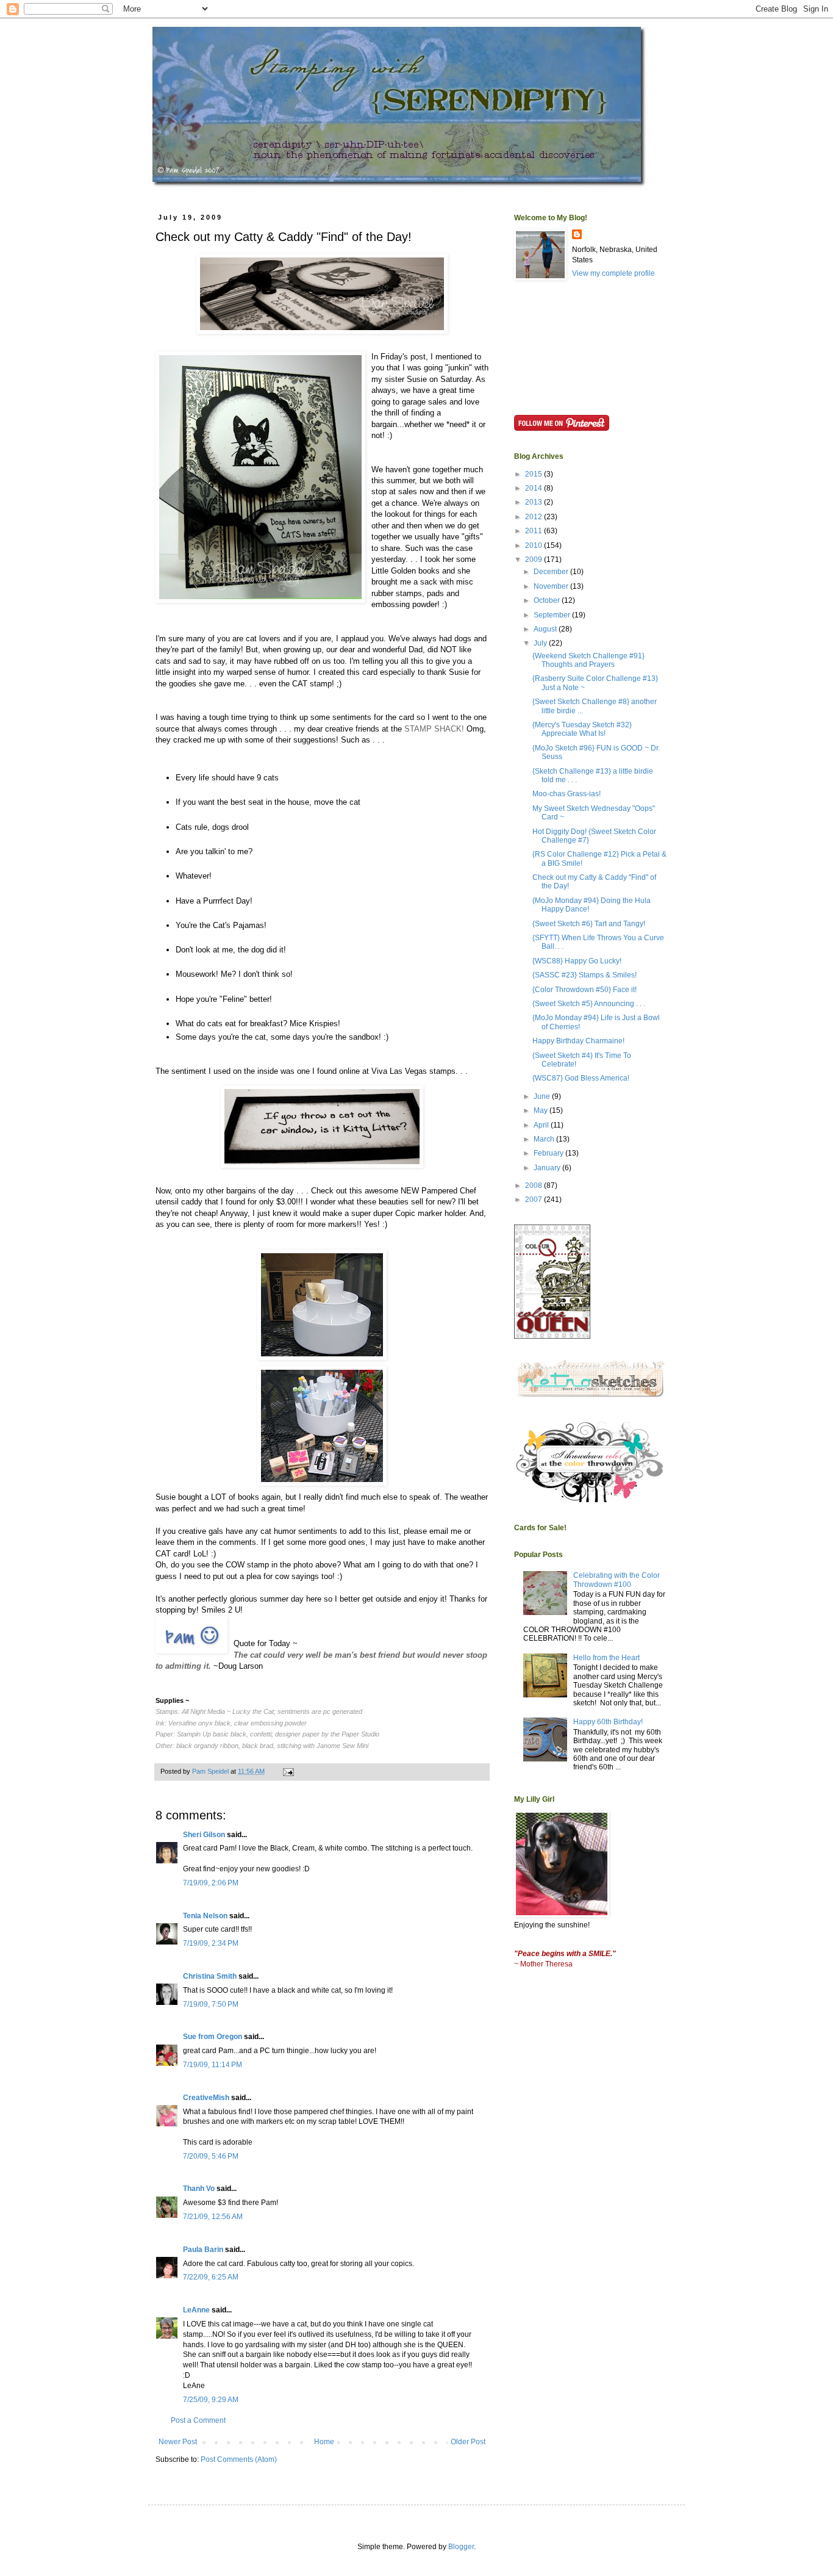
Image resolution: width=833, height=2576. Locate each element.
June (543, 1096)
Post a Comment (198, 2420)
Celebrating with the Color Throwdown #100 (617, 1580)
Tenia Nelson (205, 1916)
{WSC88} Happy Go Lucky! (577, 961)
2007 (534, 1200)
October (548, 600)
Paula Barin (203, 2250)
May (542, 1110)
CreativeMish (206, 2098)
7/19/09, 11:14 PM (213, 2065)
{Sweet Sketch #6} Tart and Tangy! (589, 924)
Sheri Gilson (204, 1835)
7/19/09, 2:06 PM (211, 1883)
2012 (534, 517)
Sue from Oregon (213, 2037)
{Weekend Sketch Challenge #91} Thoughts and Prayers (588, 660)
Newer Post (178, 2442)
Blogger (461, 2547)
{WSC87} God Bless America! (581, 1078)
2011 (534, 531)
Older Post (468, 2442)
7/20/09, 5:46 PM (211, 2156)
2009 (534, 559)
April (542, 1125)
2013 (534, 502)
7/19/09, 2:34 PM (211, 1943)
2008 (534, 1185)
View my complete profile (613, 273)
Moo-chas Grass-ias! (567, 794)
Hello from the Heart (606, 1658)
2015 (534, 474)
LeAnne (196, 2310)
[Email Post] (288, 1771)
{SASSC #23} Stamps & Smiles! (585, 975)
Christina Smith (210, 1976)
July (541, 643)
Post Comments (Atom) (239, 2459)
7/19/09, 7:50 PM (211, 2004)
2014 (534, 488)
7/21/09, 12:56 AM (213, 2217)
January (548, 1168)
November (552, 586)
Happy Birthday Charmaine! (578, 1041)
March (545, 1139)
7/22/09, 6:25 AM (211, 2277)
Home (324, 2442)
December (552, 572)
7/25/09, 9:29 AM (211, 2400)
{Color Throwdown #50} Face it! (585, 990)
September (553, 615)
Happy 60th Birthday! (608, 1722)
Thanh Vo (199, 2189)
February (549, 1153)
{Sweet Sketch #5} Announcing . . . (589, 1004)
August (546, 629)
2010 (534, 545)
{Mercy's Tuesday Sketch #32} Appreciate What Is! (582, 729)
